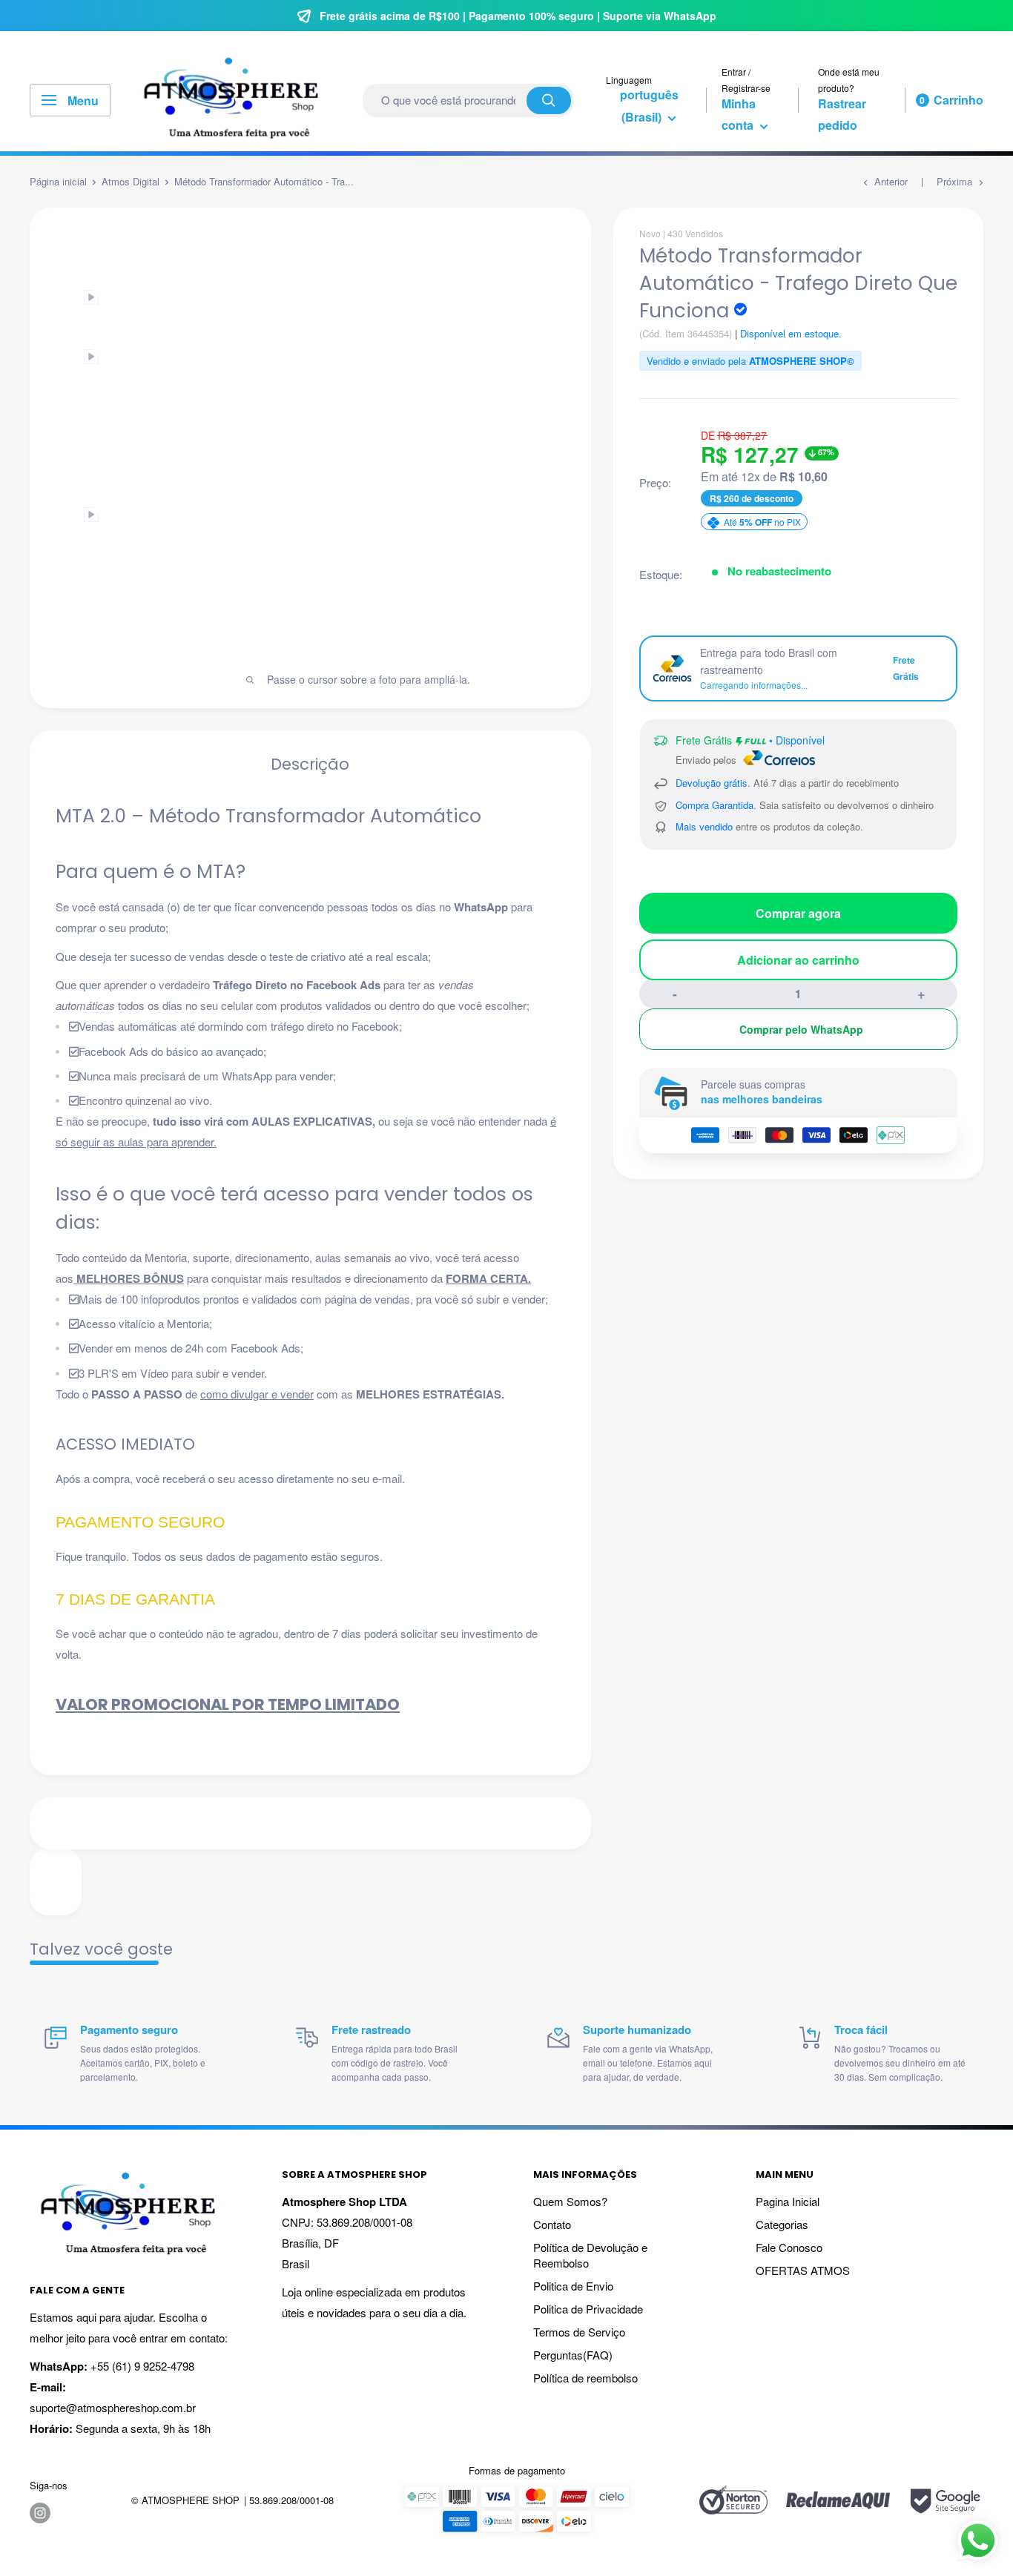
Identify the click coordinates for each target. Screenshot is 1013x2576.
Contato (552, 2224)
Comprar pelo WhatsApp (801, 1029)
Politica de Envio (573, 2286)
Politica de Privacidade (588, 2309)
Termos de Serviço (579, 2332)
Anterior (891, 181)
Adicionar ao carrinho (798, 960)
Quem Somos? (570, 2201)
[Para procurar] (549, 100)
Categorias (782, 2224)
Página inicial (58, 181)
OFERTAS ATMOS (803, 2270)
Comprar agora (798, 913)
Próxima (954, 181)
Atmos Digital (131, 181)
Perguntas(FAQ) (573, 2355)
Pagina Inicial (788, 2201)
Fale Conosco (789, 2247)
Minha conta (739, 115)
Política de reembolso (585, 2378)
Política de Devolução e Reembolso (590, 2255)
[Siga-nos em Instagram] (40, 2513)
